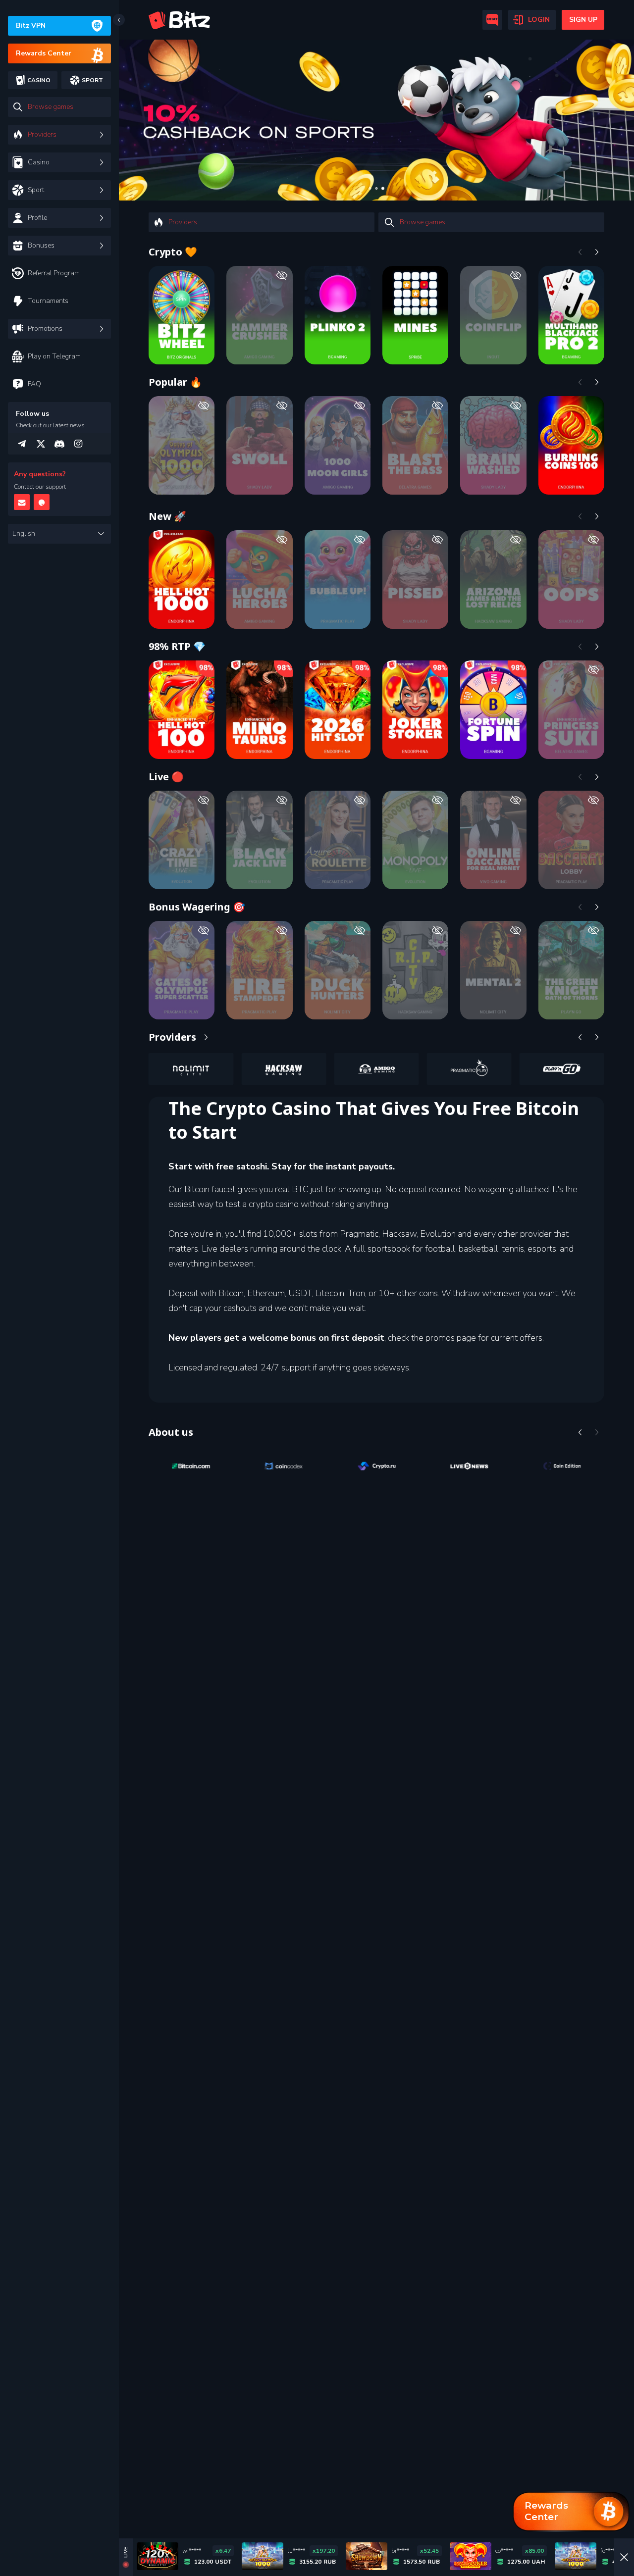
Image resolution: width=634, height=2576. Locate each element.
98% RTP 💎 (177, 646)
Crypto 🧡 (173, 252)
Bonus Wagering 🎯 (197, 907)
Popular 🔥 (175, 382)
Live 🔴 (166, 777)
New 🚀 (167, 516)
